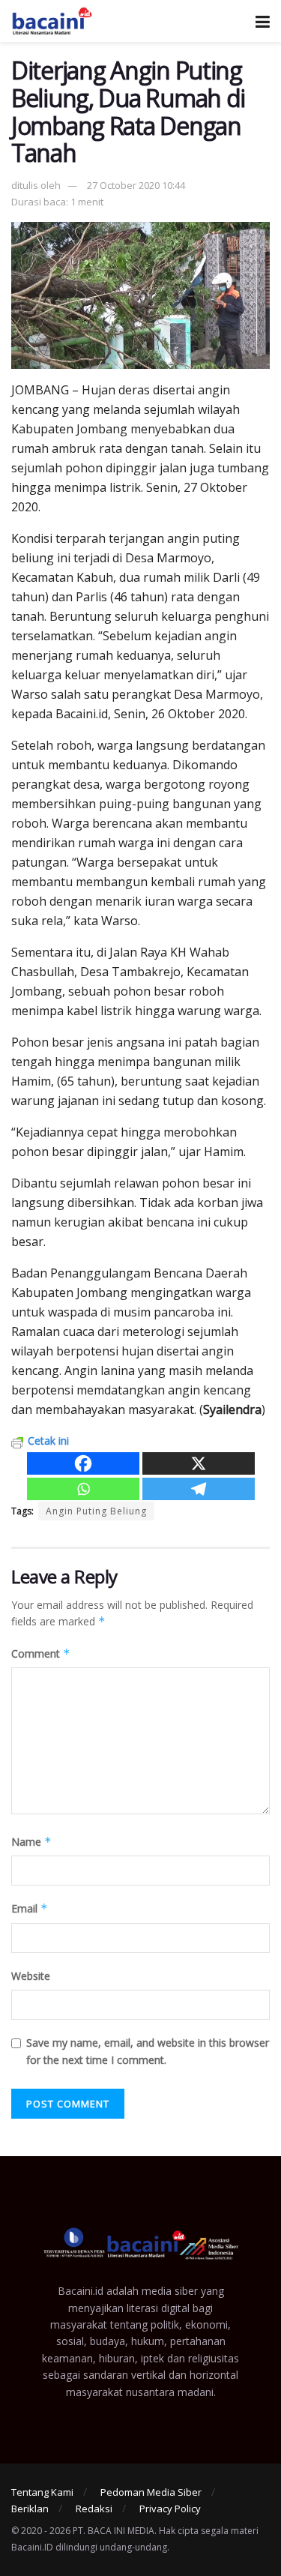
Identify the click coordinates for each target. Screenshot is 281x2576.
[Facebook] (83, 1463)
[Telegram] (199, 1489)
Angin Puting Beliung (96, 1511)
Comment (41, 1653)
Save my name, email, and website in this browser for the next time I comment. (148, 2051)
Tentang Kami (42, 2492)
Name (31, 1842)
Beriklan (30, 2509)
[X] (199, 1463)
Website (31, 1976)
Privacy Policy (170, 2509)
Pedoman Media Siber (151, 2492)
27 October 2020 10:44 (136, 185)
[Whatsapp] (83, 1489)
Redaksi (94, 2509)
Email (30, 1908)
